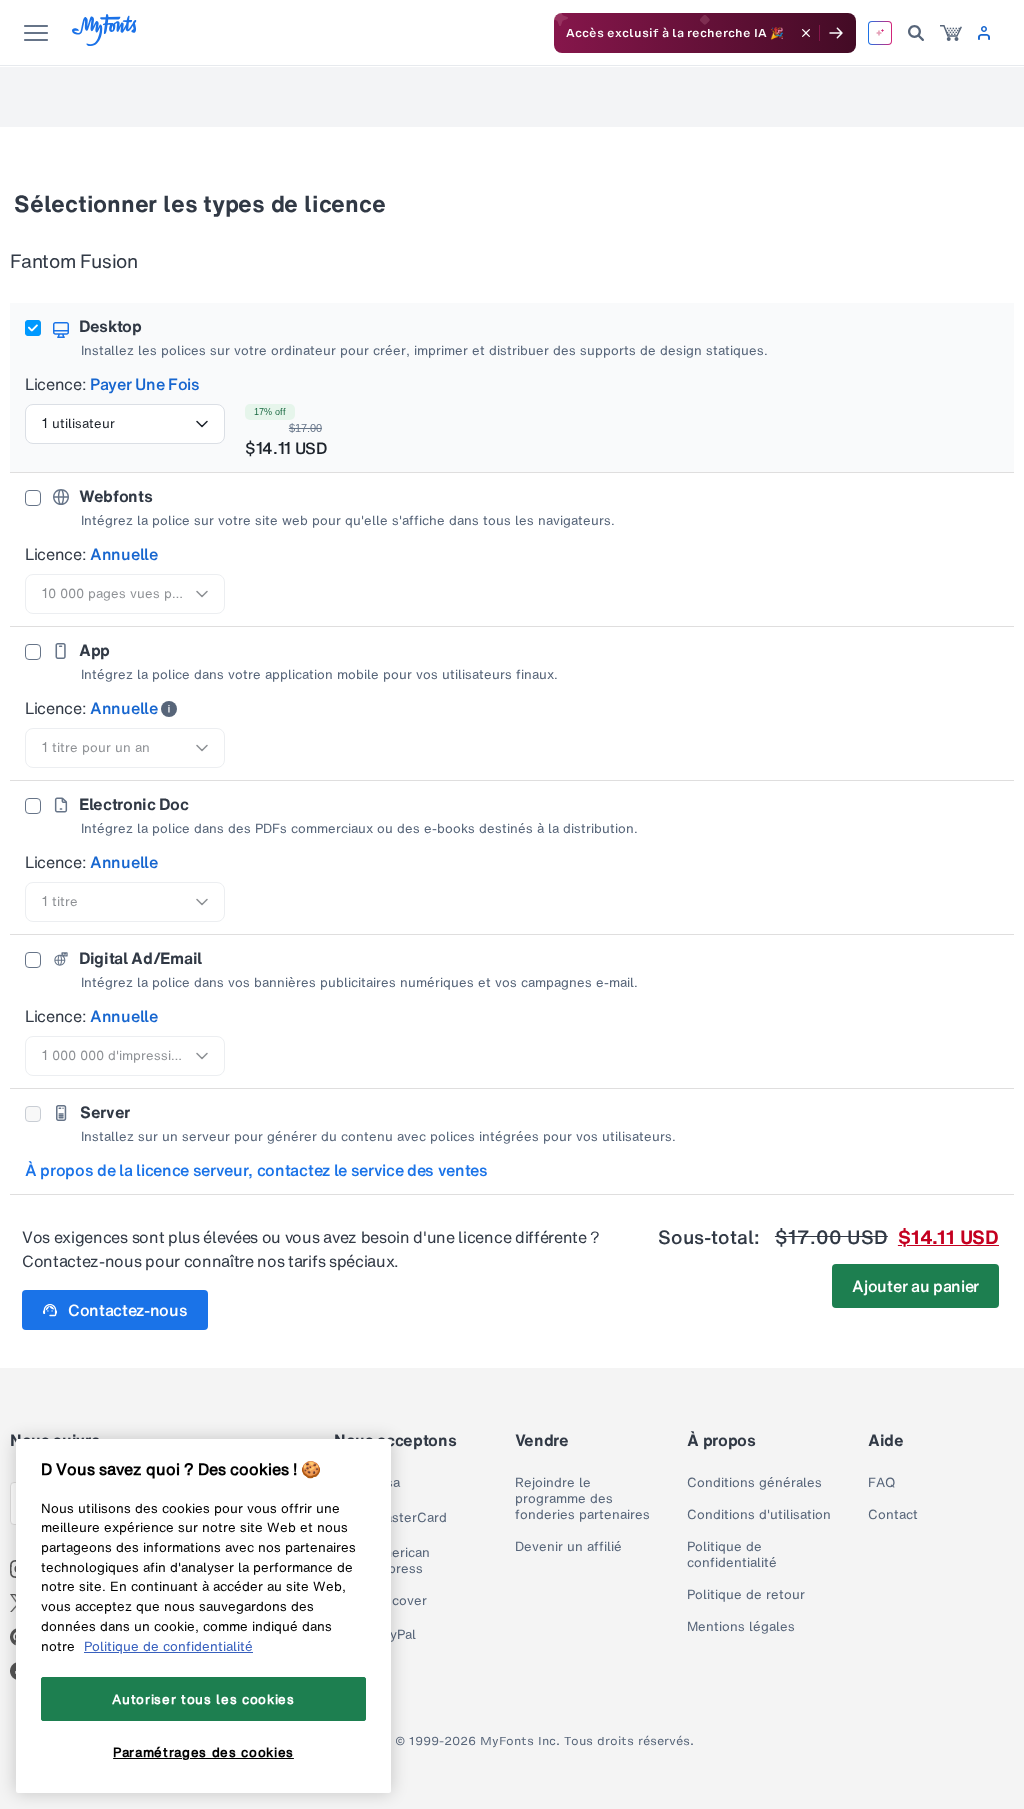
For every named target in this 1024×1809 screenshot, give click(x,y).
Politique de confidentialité (732, 1555)
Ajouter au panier (915, 1286)
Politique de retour (746, 1595)
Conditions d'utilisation (759, 1515)
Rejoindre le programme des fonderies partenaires (582, 1499)
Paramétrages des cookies (203, 1752)
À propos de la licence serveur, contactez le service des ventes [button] (256, 1170)
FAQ (881, 1483)
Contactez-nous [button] (128, 1310)
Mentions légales (741, 1627)
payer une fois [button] (145, 384)
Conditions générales (754, 1483)
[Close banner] (806, 33)
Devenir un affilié (568, 1547)
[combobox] (125, 424)
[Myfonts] (105, 40)
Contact (893, 1515)
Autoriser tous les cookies (203, 1699)
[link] (951, 33)
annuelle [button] (123, 554)
